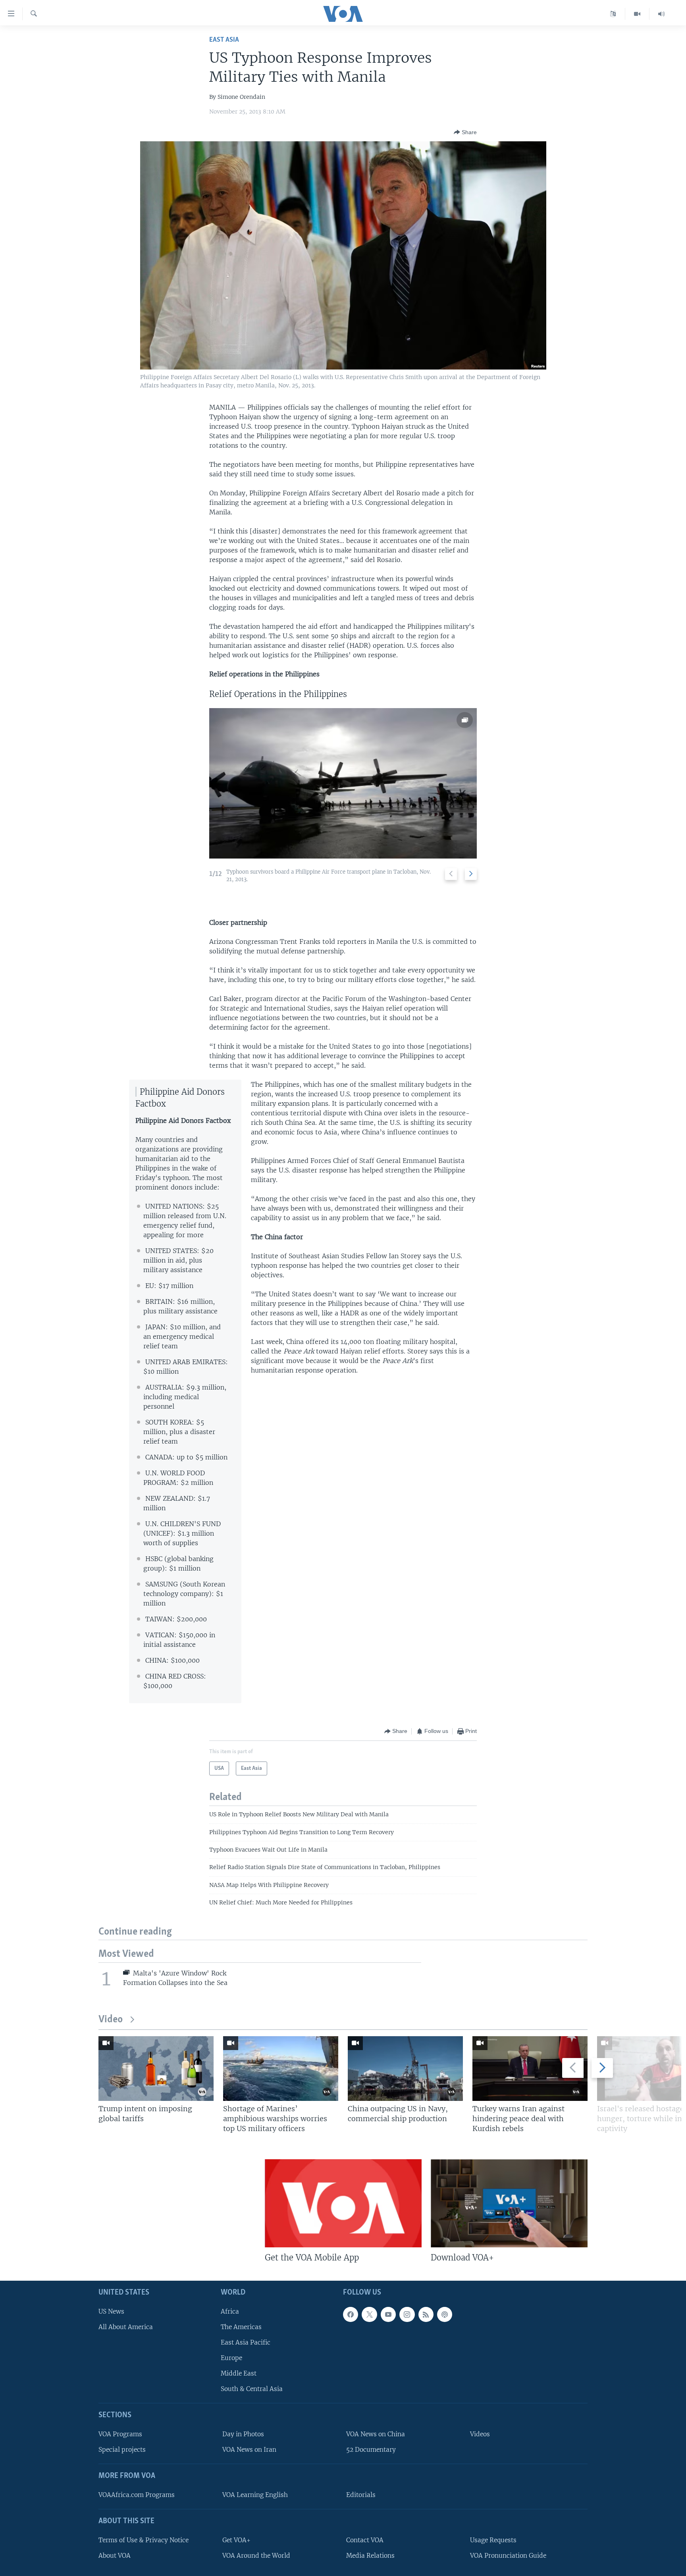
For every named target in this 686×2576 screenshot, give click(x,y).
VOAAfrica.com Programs (137, 2495)
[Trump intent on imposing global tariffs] (156, 2069)
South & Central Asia (252, 2389)
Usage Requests (493, 2540)
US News (111, 2311)
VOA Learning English (255, 2495)
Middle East (239, 2374)
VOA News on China (376, 2434)
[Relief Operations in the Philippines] (343, 783)
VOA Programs (120, 2434)
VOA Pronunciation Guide (508, 2556)
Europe (231, 2358)
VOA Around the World (256, 2556)
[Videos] (637, 14)
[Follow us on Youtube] (388, 2314)
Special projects (122, 2450)
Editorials (361, 2495)
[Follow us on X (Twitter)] (369, 2314)
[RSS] (426, 2314)
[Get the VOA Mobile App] (343, 2203)
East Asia (224, 40)
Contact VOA (365, 2540)
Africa (230, 2311)
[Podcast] (445, 2314)
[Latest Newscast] (661, 14)
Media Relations (370, 2556)
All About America (126, 2327)
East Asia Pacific (246, 2342)
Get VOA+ (236, 2540)
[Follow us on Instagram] (407, 2314)
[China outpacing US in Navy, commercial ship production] (405, 2069)
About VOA (115, 2556)
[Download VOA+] (509, 2203)
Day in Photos (243, 2434)
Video (111, 2020)
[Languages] (613, 14)
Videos (480, 2434)
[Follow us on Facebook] (351, 2314)
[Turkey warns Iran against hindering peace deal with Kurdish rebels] (530, 2069)
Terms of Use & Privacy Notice (144, 2540)
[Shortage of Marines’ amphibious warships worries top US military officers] (281, 2069)
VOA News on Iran (249, 2450)
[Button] (465, 132)
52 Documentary (371, 2450)
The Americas (241, 2327)
